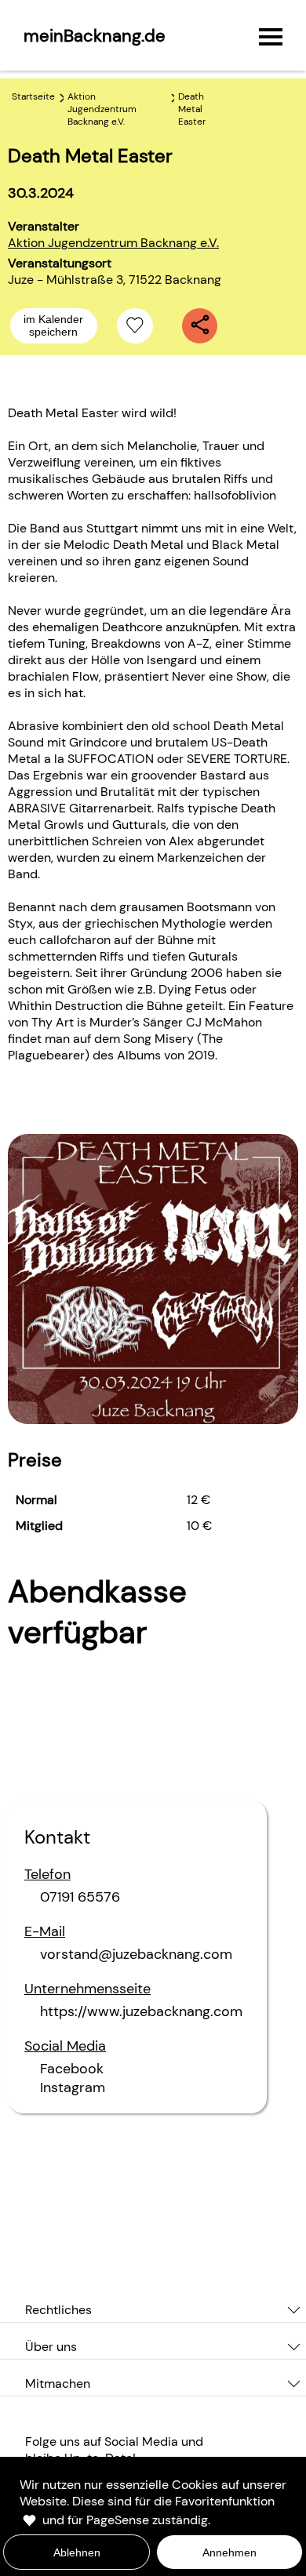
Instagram (73, 2087)
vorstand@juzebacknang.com (136, 1954)
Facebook (72, 2069)
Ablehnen (77, 2552)
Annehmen (229, 2552)
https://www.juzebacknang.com (141, 2011)
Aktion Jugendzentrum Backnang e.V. (113, 243)
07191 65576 (80, 1897)
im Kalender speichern (53, 325)
